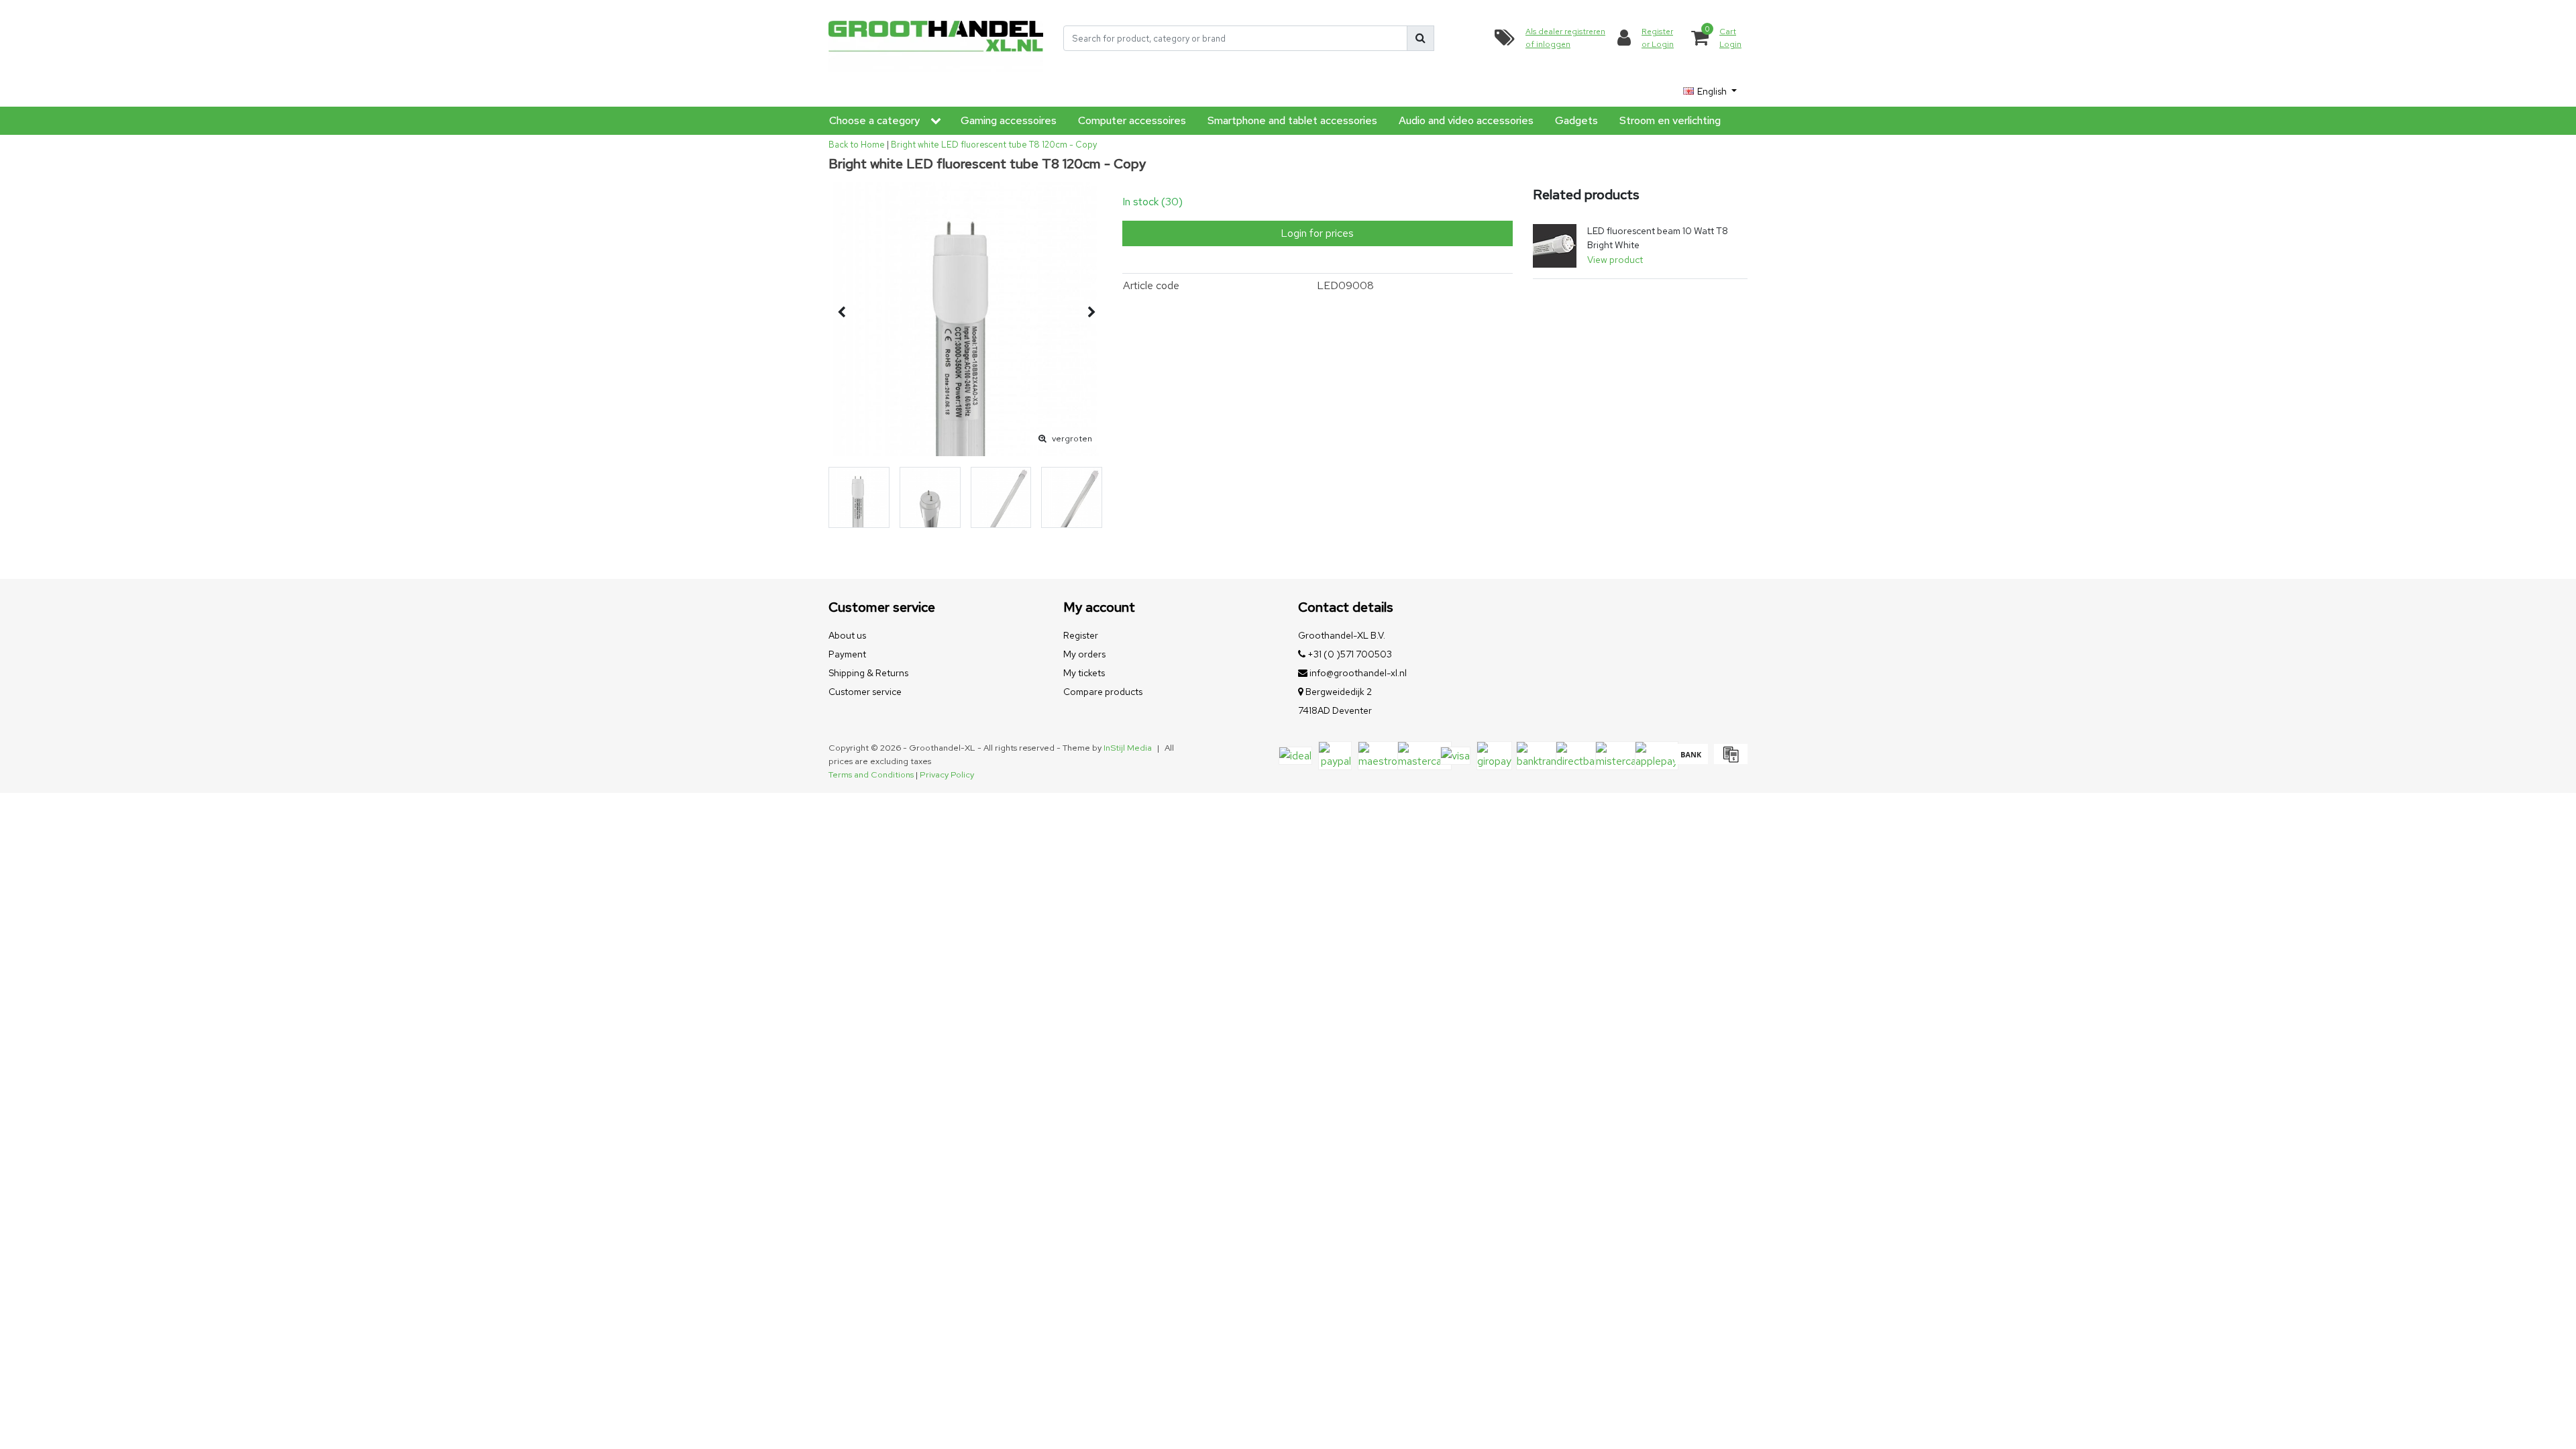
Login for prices (1317, 233)
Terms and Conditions (871, 774)
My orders (1084, 654)
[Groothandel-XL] (936, 39)
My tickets (1084, 673)
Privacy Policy (947, 774)
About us (847, 635)
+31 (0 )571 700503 (1349, 654)
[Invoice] (1729, 760)
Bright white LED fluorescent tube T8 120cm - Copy (994, 145)
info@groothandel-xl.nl (1358, 673)
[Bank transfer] (1691, 760)
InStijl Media (1128, 748)
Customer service (865, 692)
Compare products (1103, 692)
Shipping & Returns (868, 673)
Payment (847, 654)
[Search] (1420, 38)
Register (1081, 635)
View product (1615, 260)
